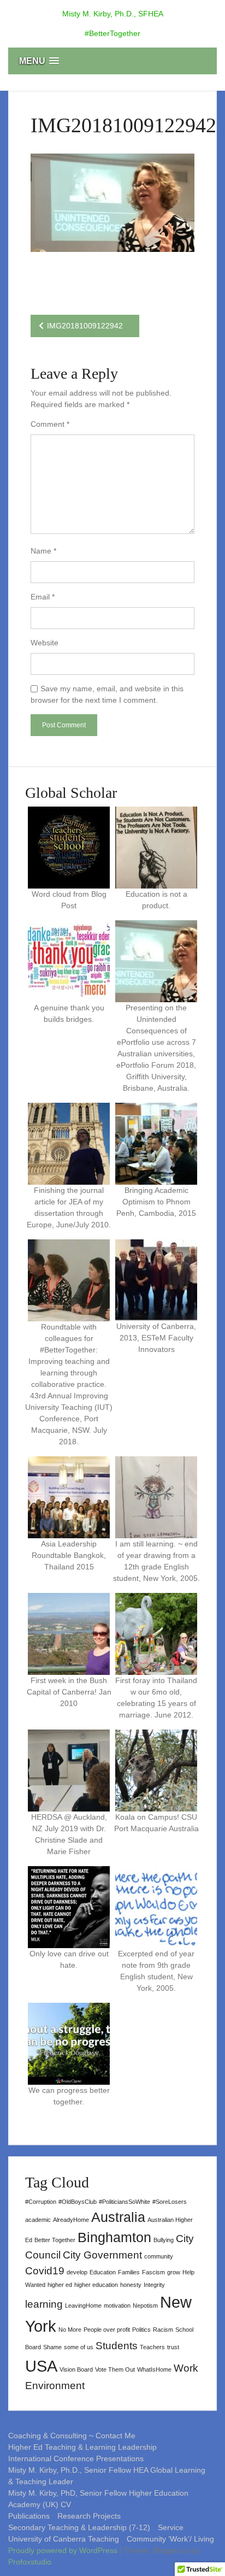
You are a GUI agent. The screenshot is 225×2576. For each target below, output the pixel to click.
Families (129, 2272)
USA (41, 2366)
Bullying (164, 2240)
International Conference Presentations (76, 2459)
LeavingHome (83, 2306)
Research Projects (89, 2516)
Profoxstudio (30, 2562)
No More (70, 2330)
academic (38, 2220)
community (159, 2256)
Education (103, 2272)
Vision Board (76, 2369)
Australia (118, 2217)
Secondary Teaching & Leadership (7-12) (79, 2527)
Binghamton (114, 2237)
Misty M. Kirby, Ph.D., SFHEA (113, 14)
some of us (79, 2347)
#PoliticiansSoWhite (125, 2202)
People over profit (107, 2330)
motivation (117, 2306)
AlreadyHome (71, 2220)
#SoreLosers (170, 2202)
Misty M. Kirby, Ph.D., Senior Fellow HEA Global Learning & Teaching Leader (107, 2476)
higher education (96, 2285)
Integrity (154, 2285)
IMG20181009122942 (85, 326)
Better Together (55, 2240)
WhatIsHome (154, 2369)
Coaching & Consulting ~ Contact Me (72, 2436)
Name (43, 551)
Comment (50, 424)
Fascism (153, 2272)
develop (77, 2272)
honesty (131, 2285)
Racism (163, 2330)
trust (173, 2347)
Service (171, 2527)
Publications (29, 2516)
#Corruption (41, 2202)
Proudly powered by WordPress (64, 2550)
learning (44, 2304)
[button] (112, 61)
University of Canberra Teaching (64, 2539)
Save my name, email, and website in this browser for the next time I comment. (107, 694)
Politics (141, 2330)
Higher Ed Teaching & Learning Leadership (82, 2447)
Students (117, 2346)
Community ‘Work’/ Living (170, 2539)
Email (43, 597)
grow (174, 2272)
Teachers (152, 2347)
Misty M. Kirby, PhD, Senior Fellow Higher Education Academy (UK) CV (98, 2499)
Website (45, 643)
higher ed (60, 2285)
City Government (102, 2255)
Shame (52, 2347)
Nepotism (145, 2306)
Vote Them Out (115, 2369)
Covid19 (45, 2271)
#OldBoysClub (78, 2202)
